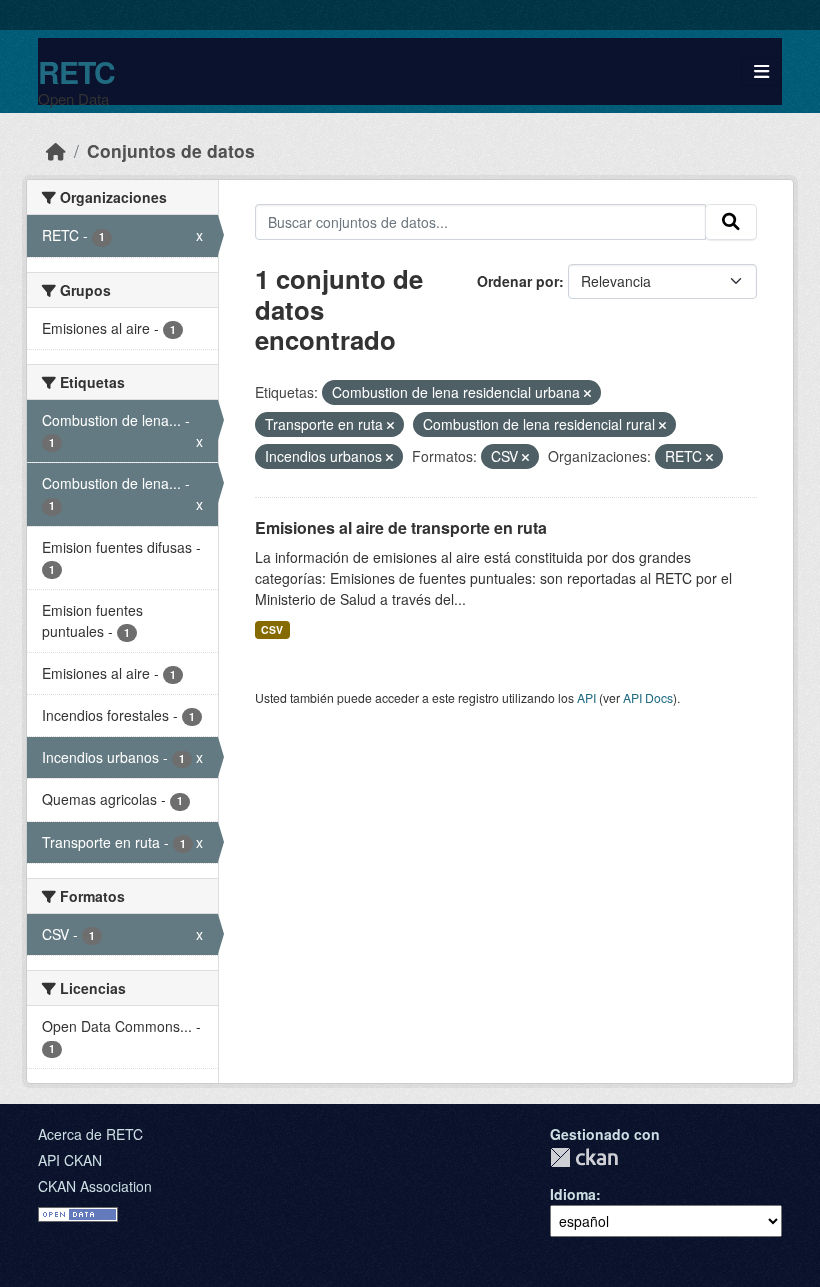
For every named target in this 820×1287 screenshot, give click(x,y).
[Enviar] (731, 222)
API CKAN (70, 1160)
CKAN (584, 1157)
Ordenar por (518, 281)
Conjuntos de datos (171, 150)
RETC (76, 71)
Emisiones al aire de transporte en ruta (401, 527)
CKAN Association (95, 1186)
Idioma (573, 1194)
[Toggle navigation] (761, 71)
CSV (272, 629)
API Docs (648, 697)
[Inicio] (56, 150)
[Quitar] (587, 393)
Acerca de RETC (90, 1134)
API (586, 697)
